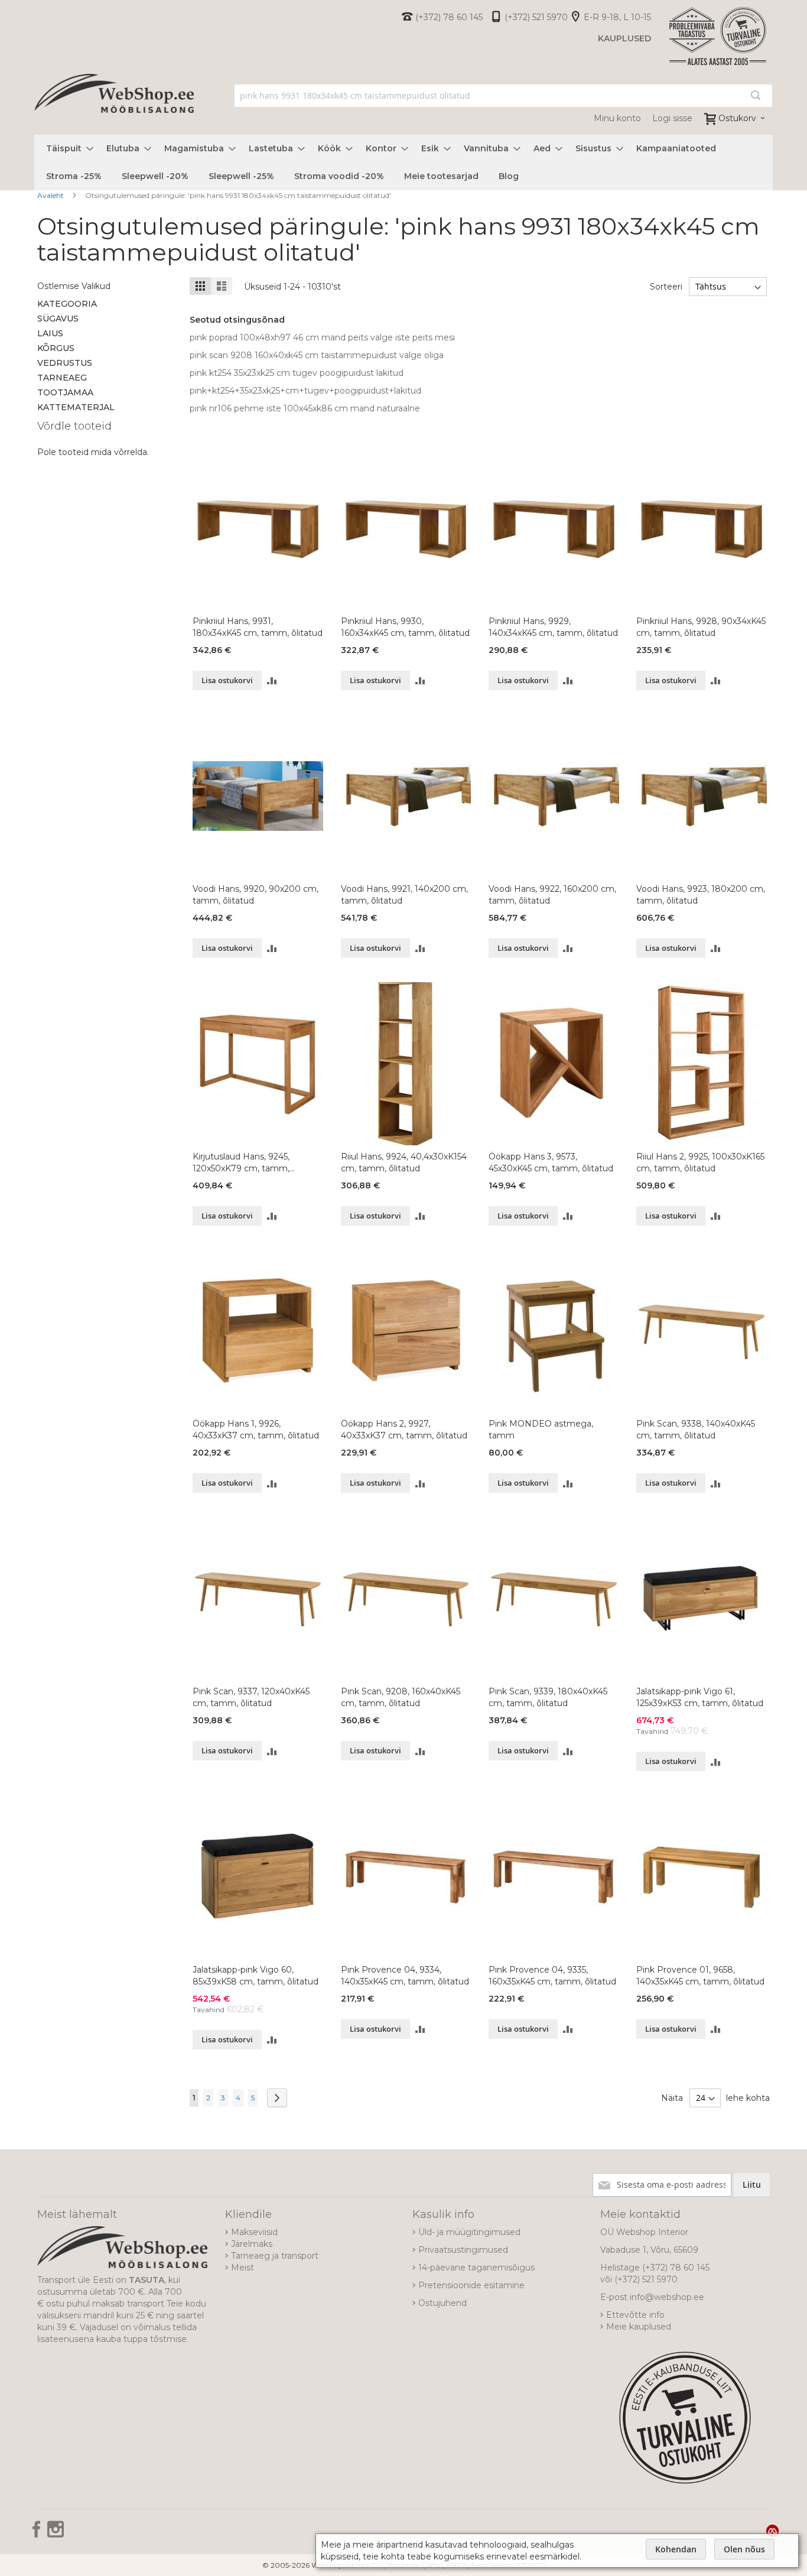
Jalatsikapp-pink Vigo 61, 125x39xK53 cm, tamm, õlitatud (700, 1697)
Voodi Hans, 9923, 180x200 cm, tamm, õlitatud (701, 895)
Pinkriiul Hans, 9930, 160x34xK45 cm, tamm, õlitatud (405, 627)
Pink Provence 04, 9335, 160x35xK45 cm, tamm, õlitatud (552, 1976)
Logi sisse (672, 118)
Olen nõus (744, 2549)
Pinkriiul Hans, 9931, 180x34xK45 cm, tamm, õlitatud (258, 627)
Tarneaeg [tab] (62, 378)
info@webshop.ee (667, 2297)
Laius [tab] (50, 333)
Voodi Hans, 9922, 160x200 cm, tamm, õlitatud (552, 895)
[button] (272, 680)
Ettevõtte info (635, 2315)
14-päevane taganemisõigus (476, 2268)
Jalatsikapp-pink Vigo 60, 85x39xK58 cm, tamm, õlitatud (256, 1976)
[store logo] (114, 106)
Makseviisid (254, 2232)
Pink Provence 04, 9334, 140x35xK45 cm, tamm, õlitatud (405, 1976)
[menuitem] (66, 149)
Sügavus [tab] (58, 319)
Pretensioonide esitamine (471, 2285)
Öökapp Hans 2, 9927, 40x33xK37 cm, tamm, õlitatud (404, 1430)
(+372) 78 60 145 (449, 17)
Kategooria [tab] (67, 304)
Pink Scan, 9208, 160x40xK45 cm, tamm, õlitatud (401, 1697)
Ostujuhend (442, 2303)
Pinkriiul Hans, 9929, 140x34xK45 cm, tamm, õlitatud (553, 627)
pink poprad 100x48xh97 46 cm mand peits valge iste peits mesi (322, 337)
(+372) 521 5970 (536, 17)
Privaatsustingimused (463, 2250)
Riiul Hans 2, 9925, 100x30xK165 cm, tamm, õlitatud (700, 1162)
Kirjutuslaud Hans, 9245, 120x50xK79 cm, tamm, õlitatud (241, 1163)
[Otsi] (756, 95)
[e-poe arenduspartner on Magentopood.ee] (772, 2530)
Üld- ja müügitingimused (469, 2232)
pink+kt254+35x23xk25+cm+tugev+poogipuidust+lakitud (305, 391)
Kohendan (676, 2549)
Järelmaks (252, 2244)
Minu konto (617, 118)
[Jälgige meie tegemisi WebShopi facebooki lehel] (38, 2533)
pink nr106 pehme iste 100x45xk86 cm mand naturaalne (305, 408)
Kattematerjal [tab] (76, 407)
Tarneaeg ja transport (275, 2256)
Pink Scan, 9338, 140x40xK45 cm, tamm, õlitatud (696, 1430)
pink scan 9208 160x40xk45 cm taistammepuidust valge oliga (317, 355)
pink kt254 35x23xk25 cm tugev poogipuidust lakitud (297, 373)
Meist (243, 2268)
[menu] (403, 163)
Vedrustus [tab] (65, 363)
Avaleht (51, 195)
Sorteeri (666, 287)
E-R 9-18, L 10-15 (617, 17)
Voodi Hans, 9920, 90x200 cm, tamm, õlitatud (256, 895)
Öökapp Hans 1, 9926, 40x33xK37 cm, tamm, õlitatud (256, 1430)
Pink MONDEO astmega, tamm (541, 1430)
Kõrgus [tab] (56, 348)
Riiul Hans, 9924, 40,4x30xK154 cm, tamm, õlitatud (404, 1162)
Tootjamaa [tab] (65, 392)
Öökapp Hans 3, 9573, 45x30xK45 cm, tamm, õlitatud (551, 1162)
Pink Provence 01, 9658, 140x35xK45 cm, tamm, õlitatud (700, 1976)
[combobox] (504, 96)
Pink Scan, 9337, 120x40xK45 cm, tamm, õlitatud (251, 1697)
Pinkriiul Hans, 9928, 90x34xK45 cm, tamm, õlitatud (701, 627)
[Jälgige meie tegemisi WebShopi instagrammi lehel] (56, 2533)
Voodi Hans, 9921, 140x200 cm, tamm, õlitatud (404, 895)
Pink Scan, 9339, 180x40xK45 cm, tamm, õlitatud (548, 1697)
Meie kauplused (639, 2327)
